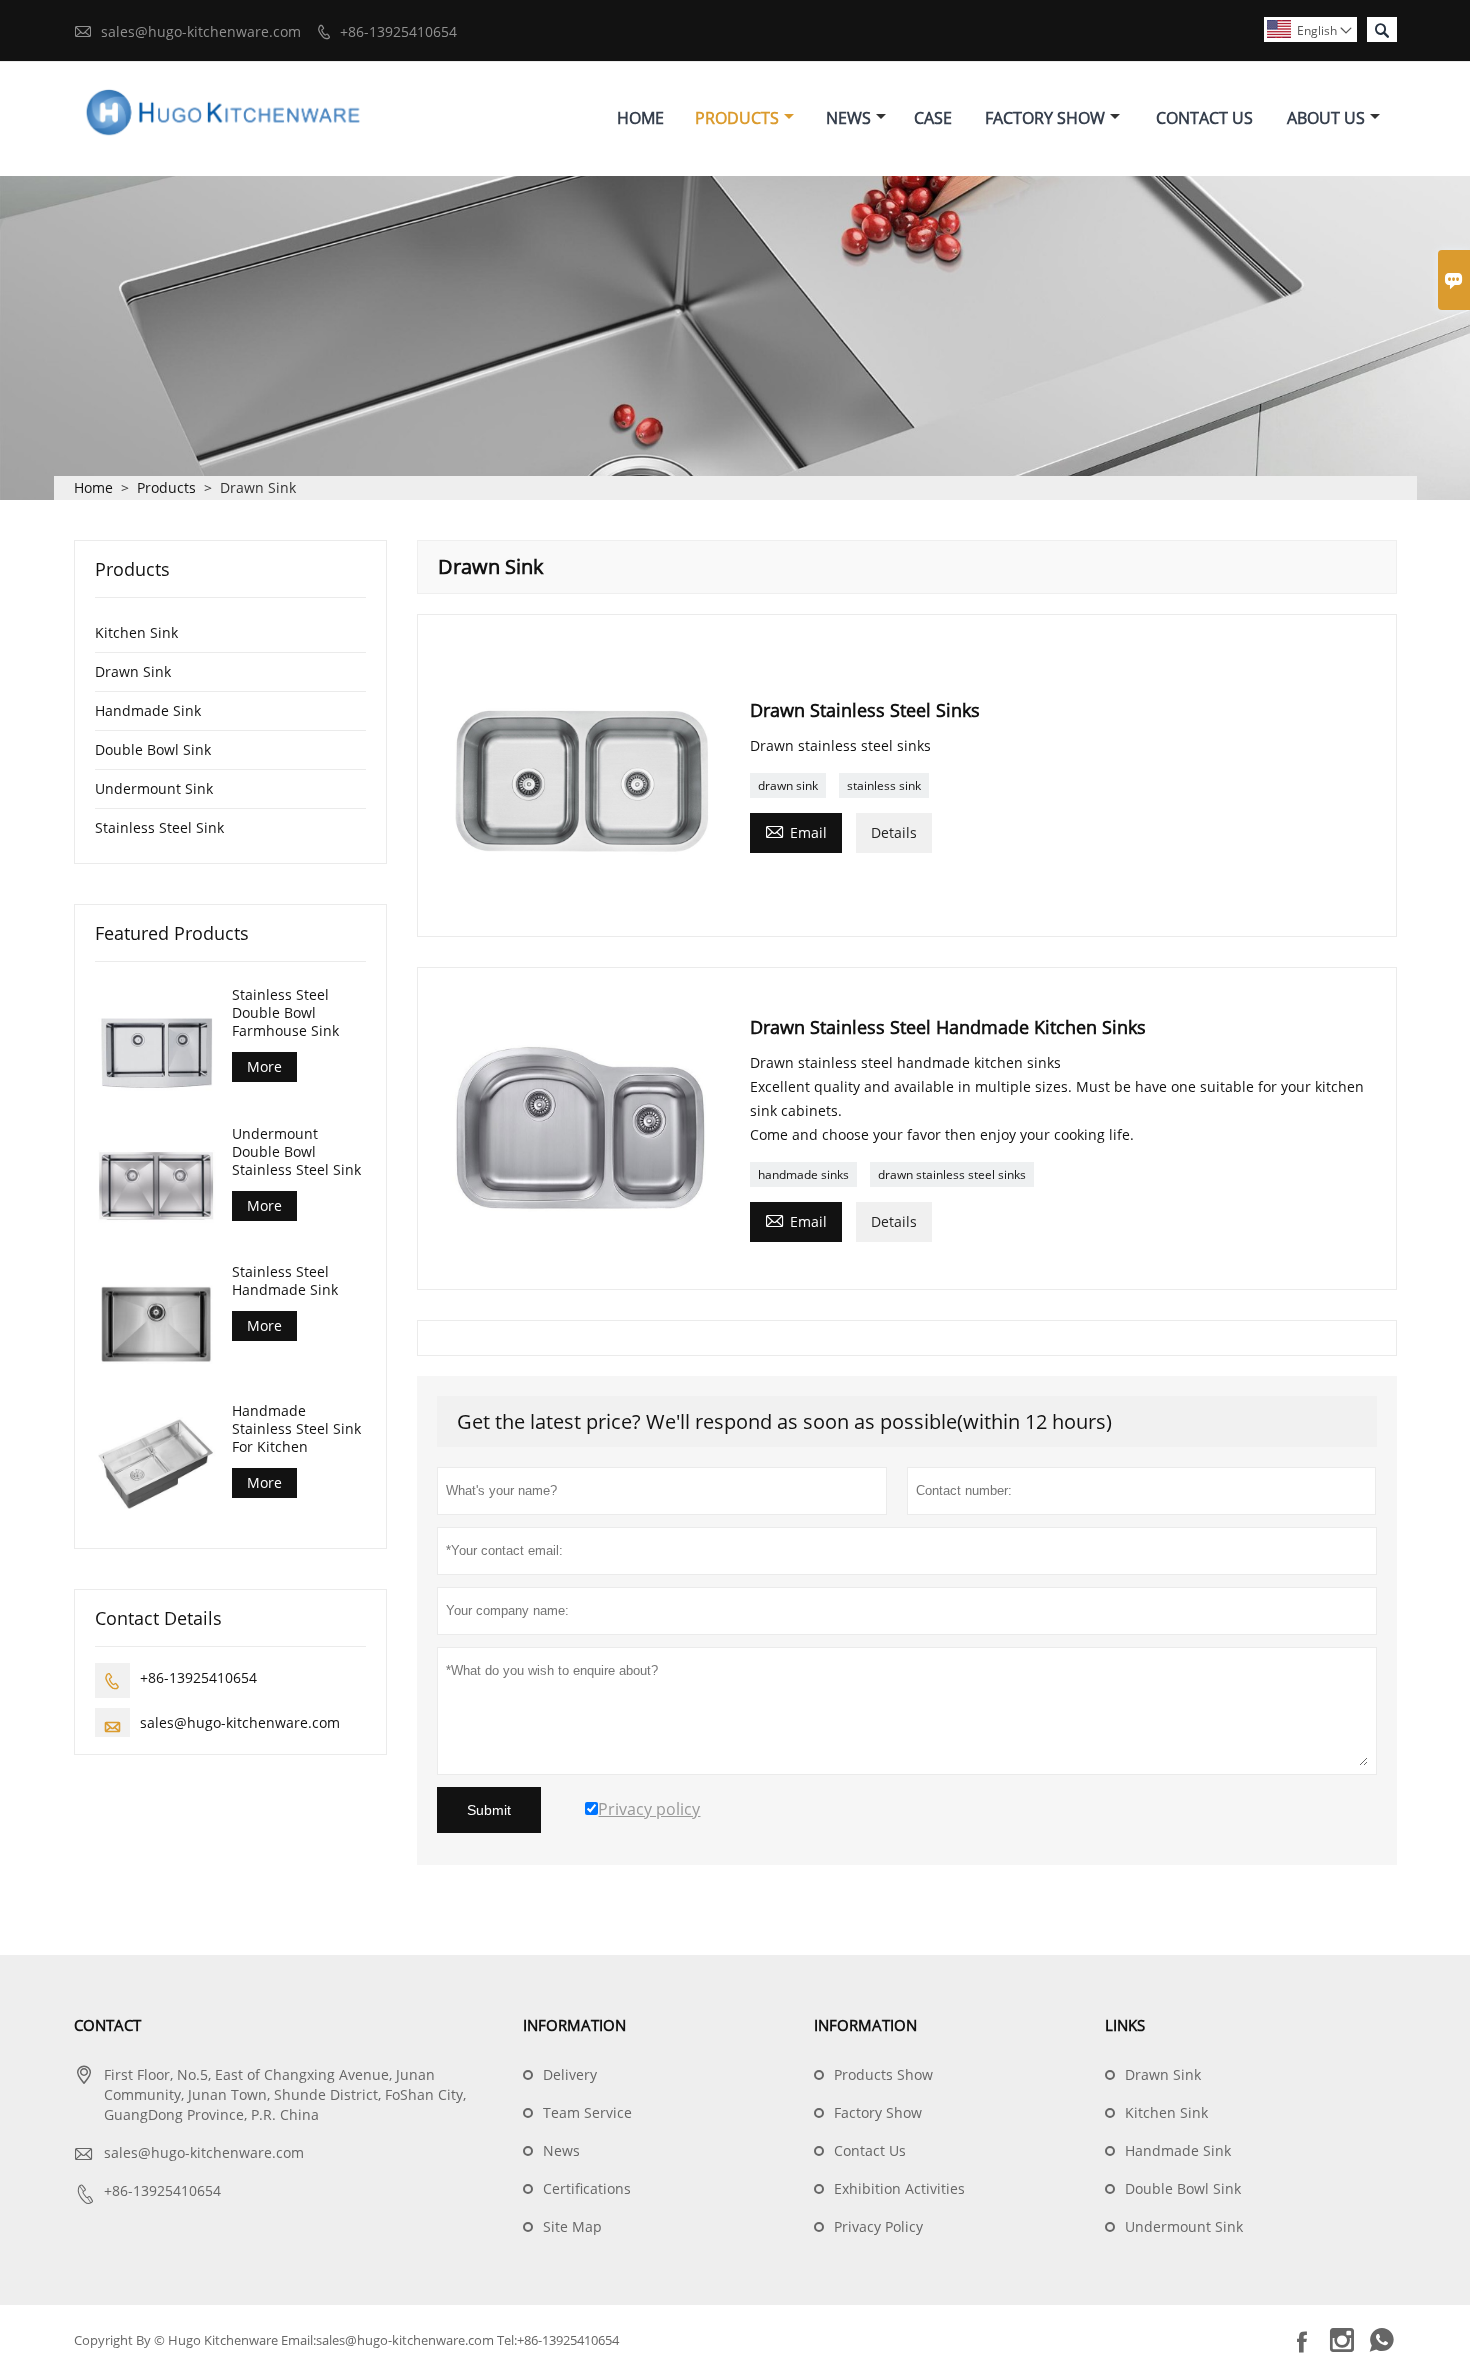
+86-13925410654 (398, 31)
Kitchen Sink (136, 632)
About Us (1326, 118)
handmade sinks (803, 1174)
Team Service (587, 2112)
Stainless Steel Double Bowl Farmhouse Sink (285, 1013)
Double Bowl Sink (153, 749)
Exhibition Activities (899, 2188)
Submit (489, 1810)
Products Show (883, 2074)
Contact (107, 2025)
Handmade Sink (148, 710)
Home (640, 118)
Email (796, 831)
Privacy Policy (878, 2226)
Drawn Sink (133, 671)
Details (894, 832)
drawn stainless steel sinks (952, 1174)
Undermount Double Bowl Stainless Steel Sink (296, 1151)
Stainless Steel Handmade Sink (285, 1281)
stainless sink (884, 785)
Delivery (570, 2074)
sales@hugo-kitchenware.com (201, 31)
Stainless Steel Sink (159, 827)
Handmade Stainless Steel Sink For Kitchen (296, 1428)
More (264, 1066)
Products (737, 118)
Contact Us (1204, 118)
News (848, 118)
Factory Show (1045, 118)
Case (933, 118)
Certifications (587, 2188)
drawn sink (788, 785)
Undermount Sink (154, 788)
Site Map (572, 2226)
